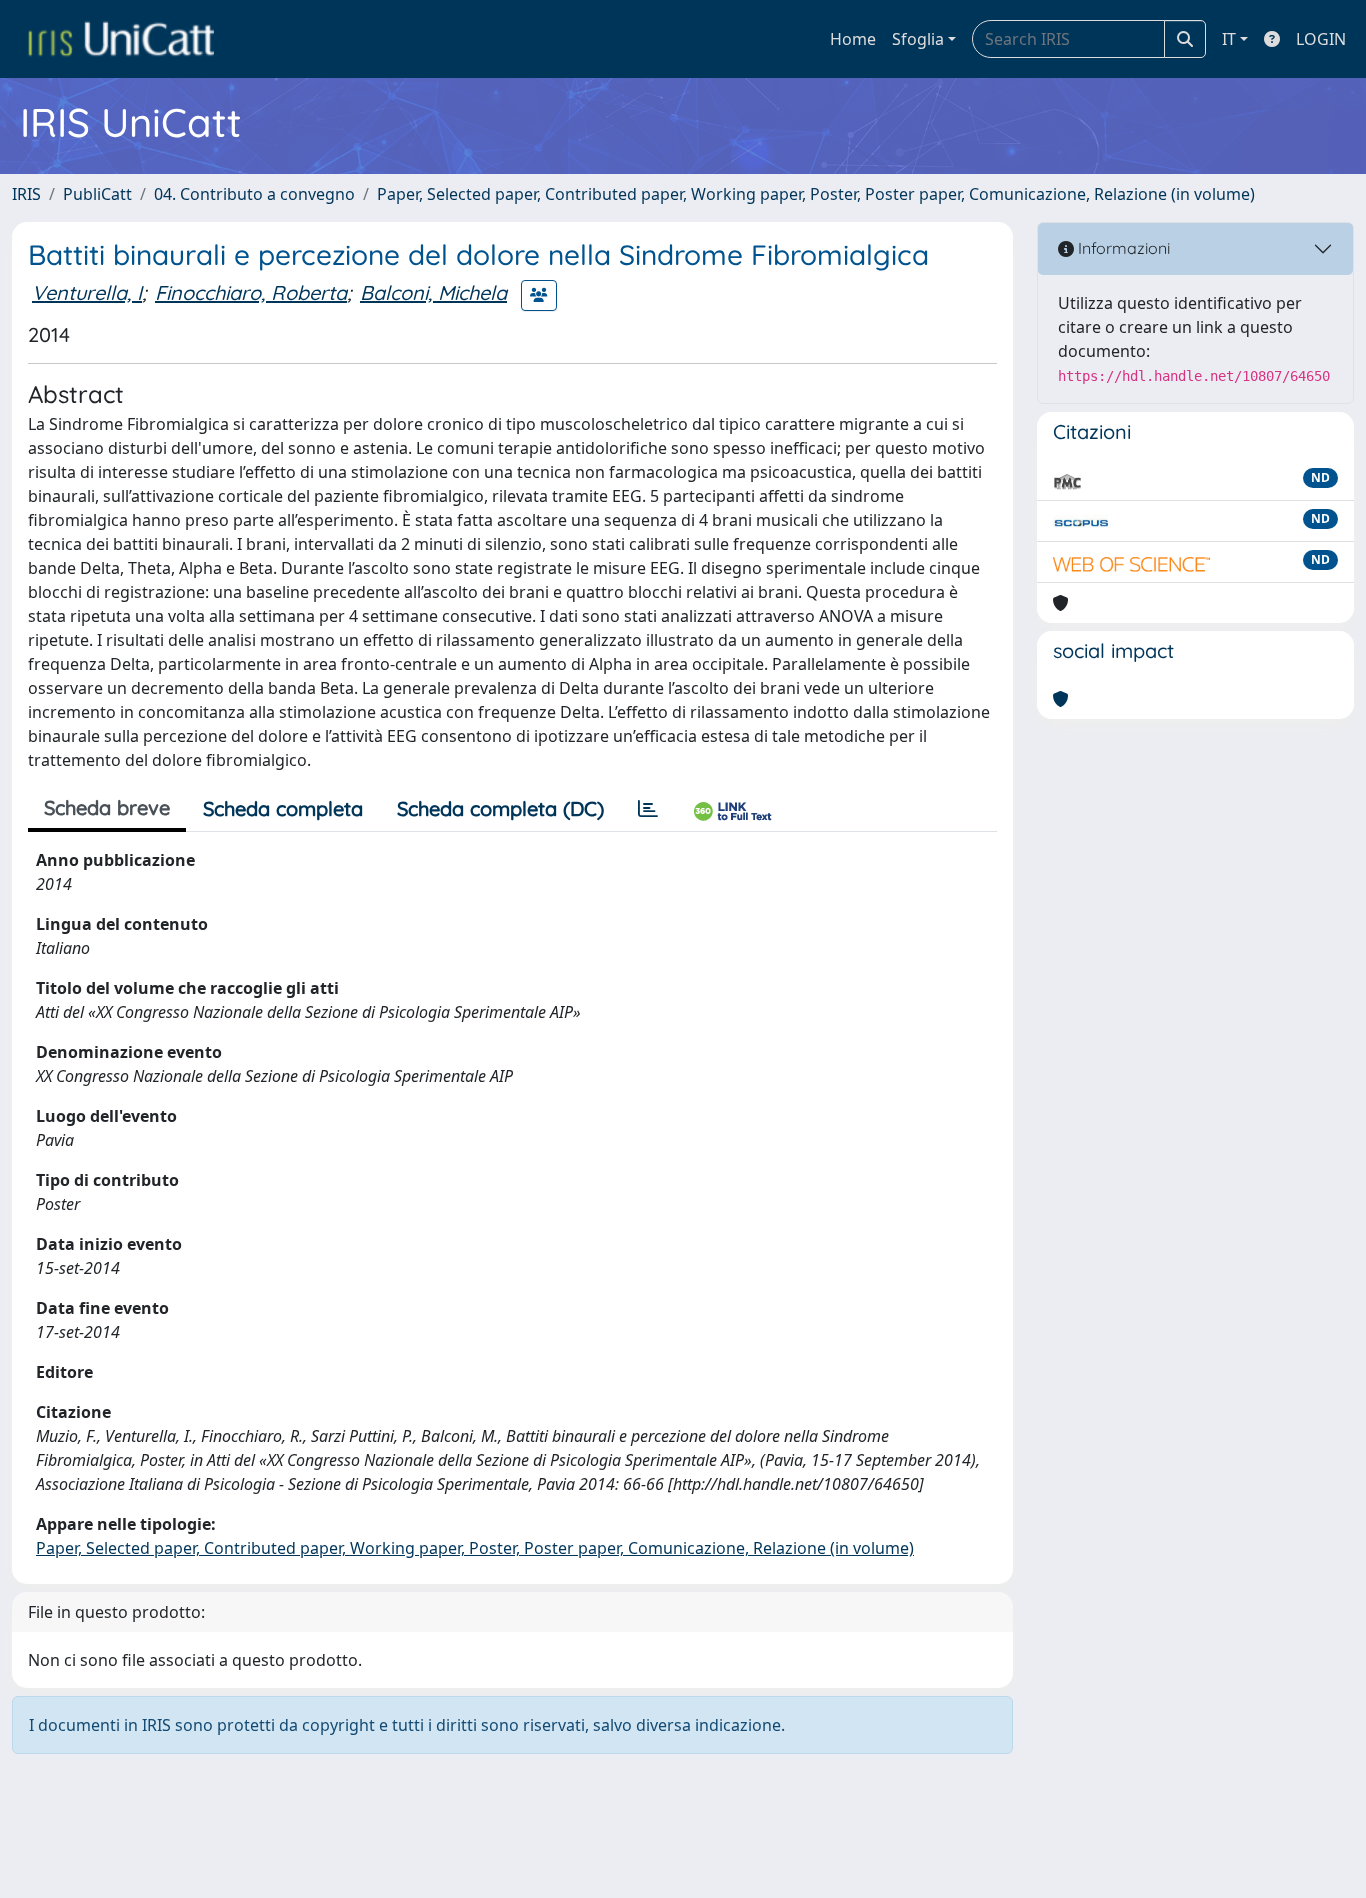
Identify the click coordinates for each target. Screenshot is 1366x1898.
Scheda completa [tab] (283, 808)
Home (853, 39)
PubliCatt (97, 194)
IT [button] (1229, 39)
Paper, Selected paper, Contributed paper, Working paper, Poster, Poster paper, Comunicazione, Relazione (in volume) (816, 194)
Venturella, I (87, 292)
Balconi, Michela (433, 292)
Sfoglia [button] (918, 39)
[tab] (648, 809)
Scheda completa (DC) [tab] (500, 808)
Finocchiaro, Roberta (251, 292)
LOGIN (1321, 39)
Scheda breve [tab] (107, 807)
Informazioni (1122, 248)
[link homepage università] (121, 39)
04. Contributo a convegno (254, 194)
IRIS (26, 194)
